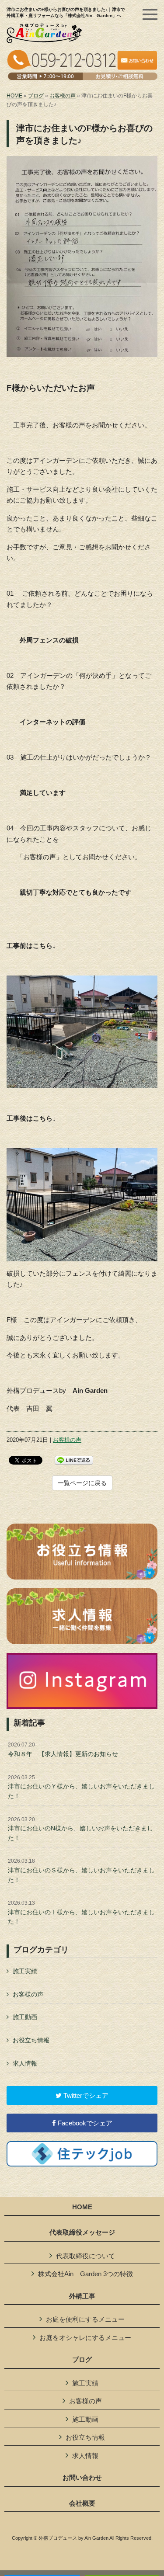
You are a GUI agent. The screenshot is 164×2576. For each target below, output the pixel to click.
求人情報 (25, 2063)
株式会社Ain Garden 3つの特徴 (85, 2274)
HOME (14, 96)
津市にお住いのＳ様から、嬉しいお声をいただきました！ (81, 1870)
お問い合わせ (82, 2478)
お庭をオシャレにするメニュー (85, 2338)
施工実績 (25, 1971)
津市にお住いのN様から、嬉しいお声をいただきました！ (80, 1829)
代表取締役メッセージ (82, 2232)
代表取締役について (85, 2256)
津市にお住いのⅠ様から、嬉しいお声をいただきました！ (81, 1912)
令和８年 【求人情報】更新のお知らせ (63, 1750)
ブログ (36, 96)
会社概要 (82, 2503)
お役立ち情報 (31, 2040)
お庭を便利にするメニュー (85, 2319)
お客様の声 (63, 96)
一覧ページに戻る (82, 1483)
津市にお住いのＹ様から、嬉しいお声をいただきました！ (81, 1787)
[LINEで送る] (74, 1460)
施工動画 (25, 2017)
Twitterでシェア (85, 2095)
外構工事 (82, 2296)
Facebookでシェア (84, 2123)
